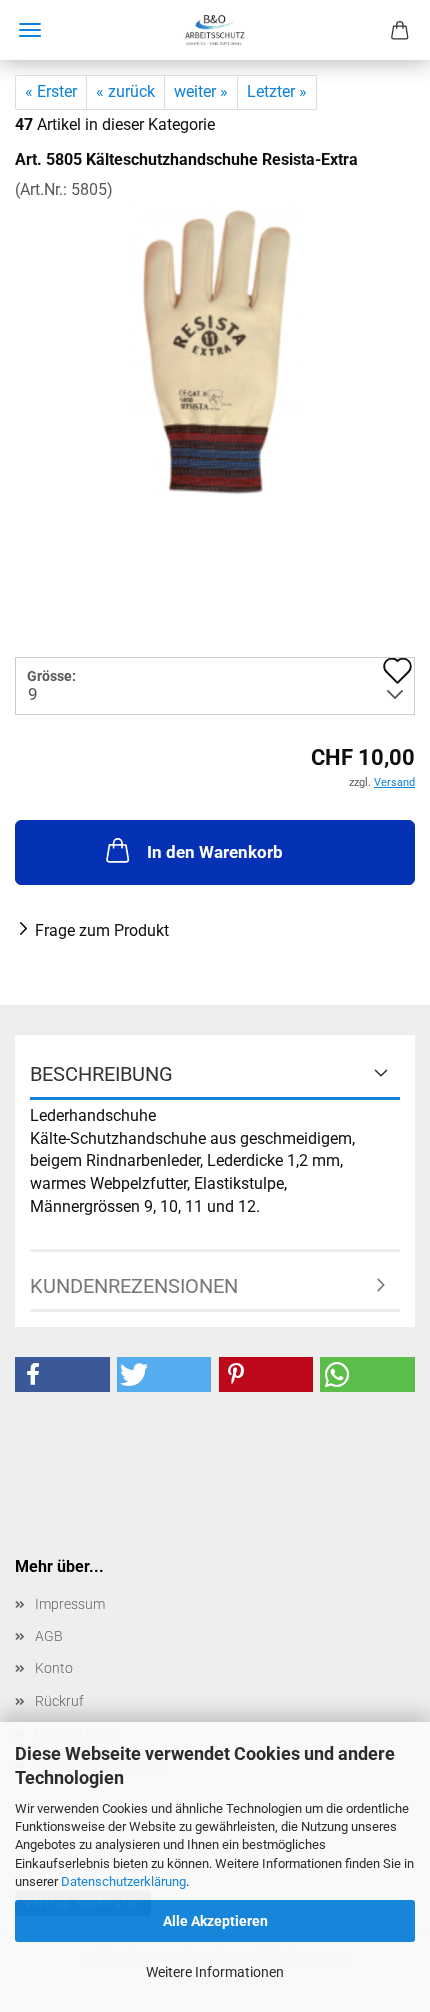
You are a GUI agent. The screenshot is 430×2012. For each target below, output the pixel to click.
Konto (54, 1668)
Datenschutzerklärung (123, 1881)
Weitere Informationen (215, 1972)
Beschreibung (101, 1074)
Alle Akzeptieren (215, 1921)
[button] (62, 1374)
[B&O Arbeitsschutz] (215, 30)
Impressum (70, 1604)
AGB (49, 1636)
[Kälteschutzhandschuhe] (215, 350)
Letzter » (277, 91)
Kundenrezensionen (134, 1286)
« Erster (51, 91)
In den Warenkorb (215, 852)
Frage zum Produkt (102, 930)
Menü (30, 30)
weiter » (201, 91)
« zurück (125, 91)
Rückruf (59, 1701)
